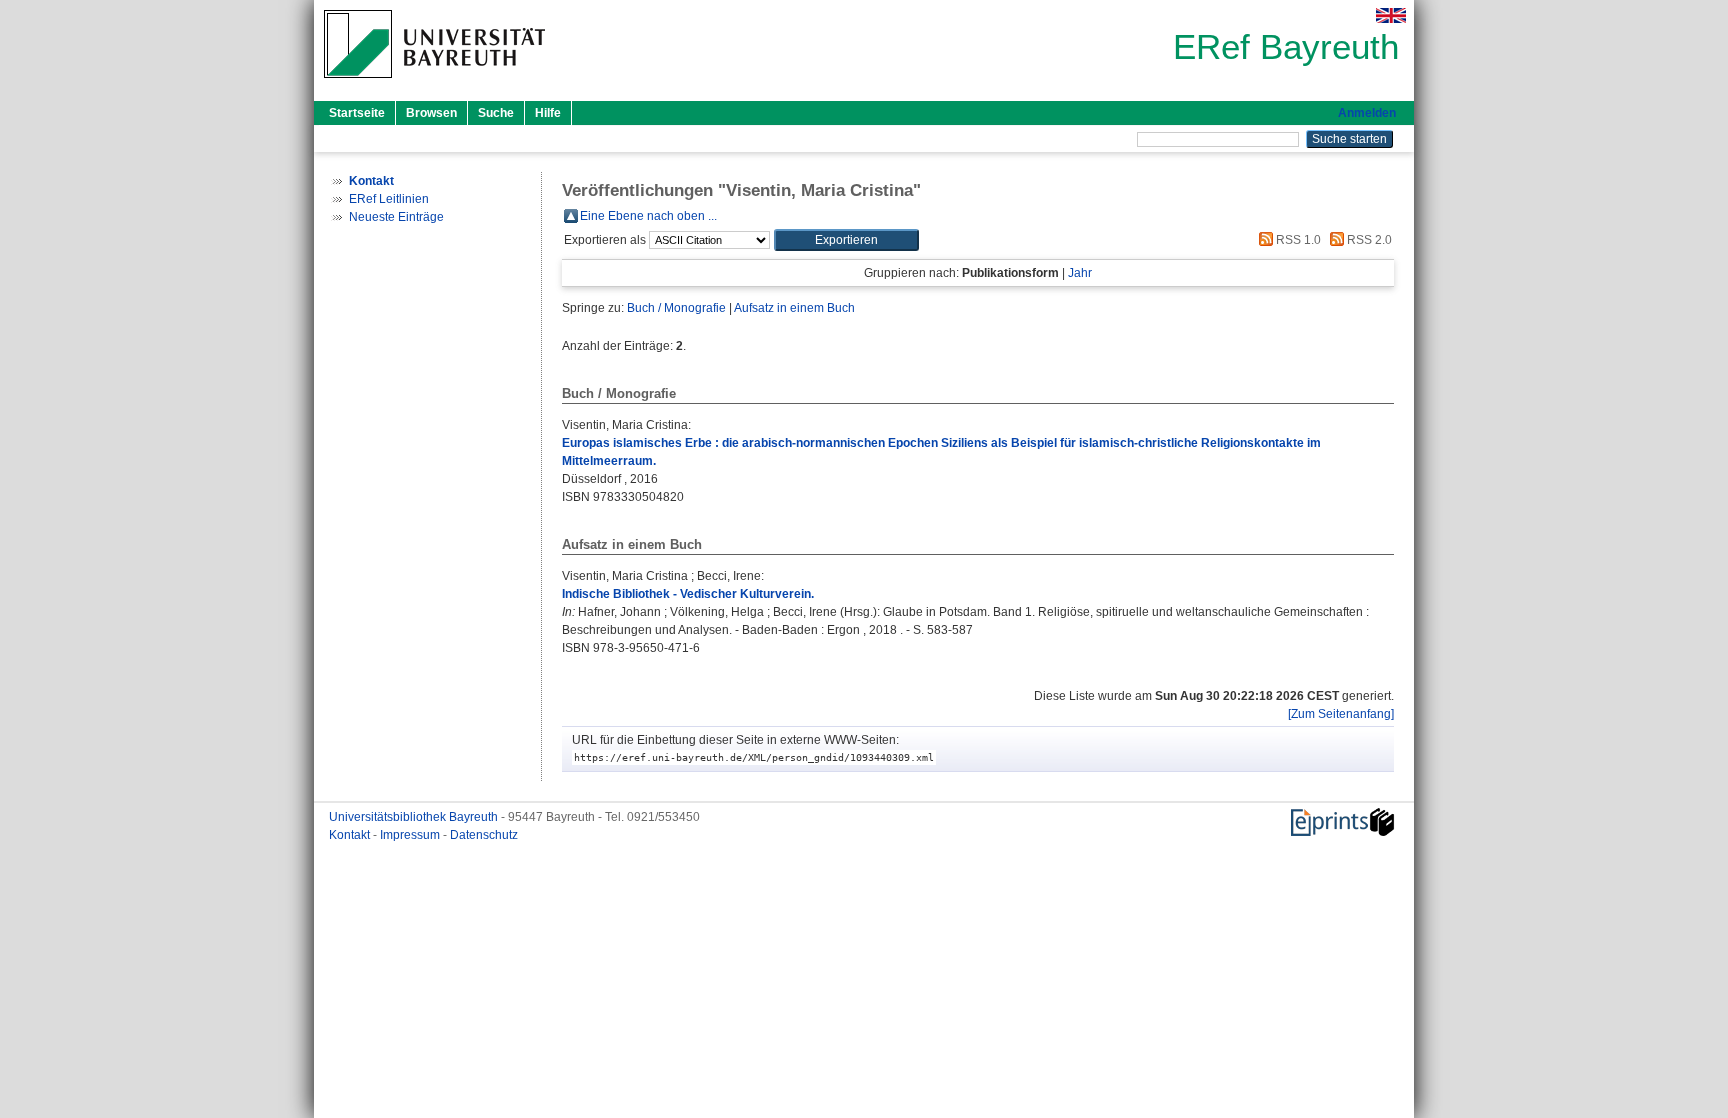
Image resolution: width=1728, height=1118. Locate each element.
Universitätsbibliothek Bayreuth (415, 817)
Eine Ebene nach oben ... (648, 216)
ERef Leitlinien (389, 199)
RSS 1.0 (1297, 240)
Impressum (411, 835)
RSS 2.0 (1368, 240)
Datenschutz (484, 835)
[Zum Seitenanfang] (1341, 714)
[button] (846, 240)
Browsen (431, 113)
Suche (496, 113)
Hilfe (548, 113)
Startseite (357, 113)
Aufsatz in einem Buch (794, 308)
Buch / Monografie (676, 308)
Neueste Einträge (396, 217)
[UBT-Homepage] (434, 84)
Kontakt (351, 835)
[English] (1391, 15)
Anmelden (1367, 113)
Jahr (1080, 273)
